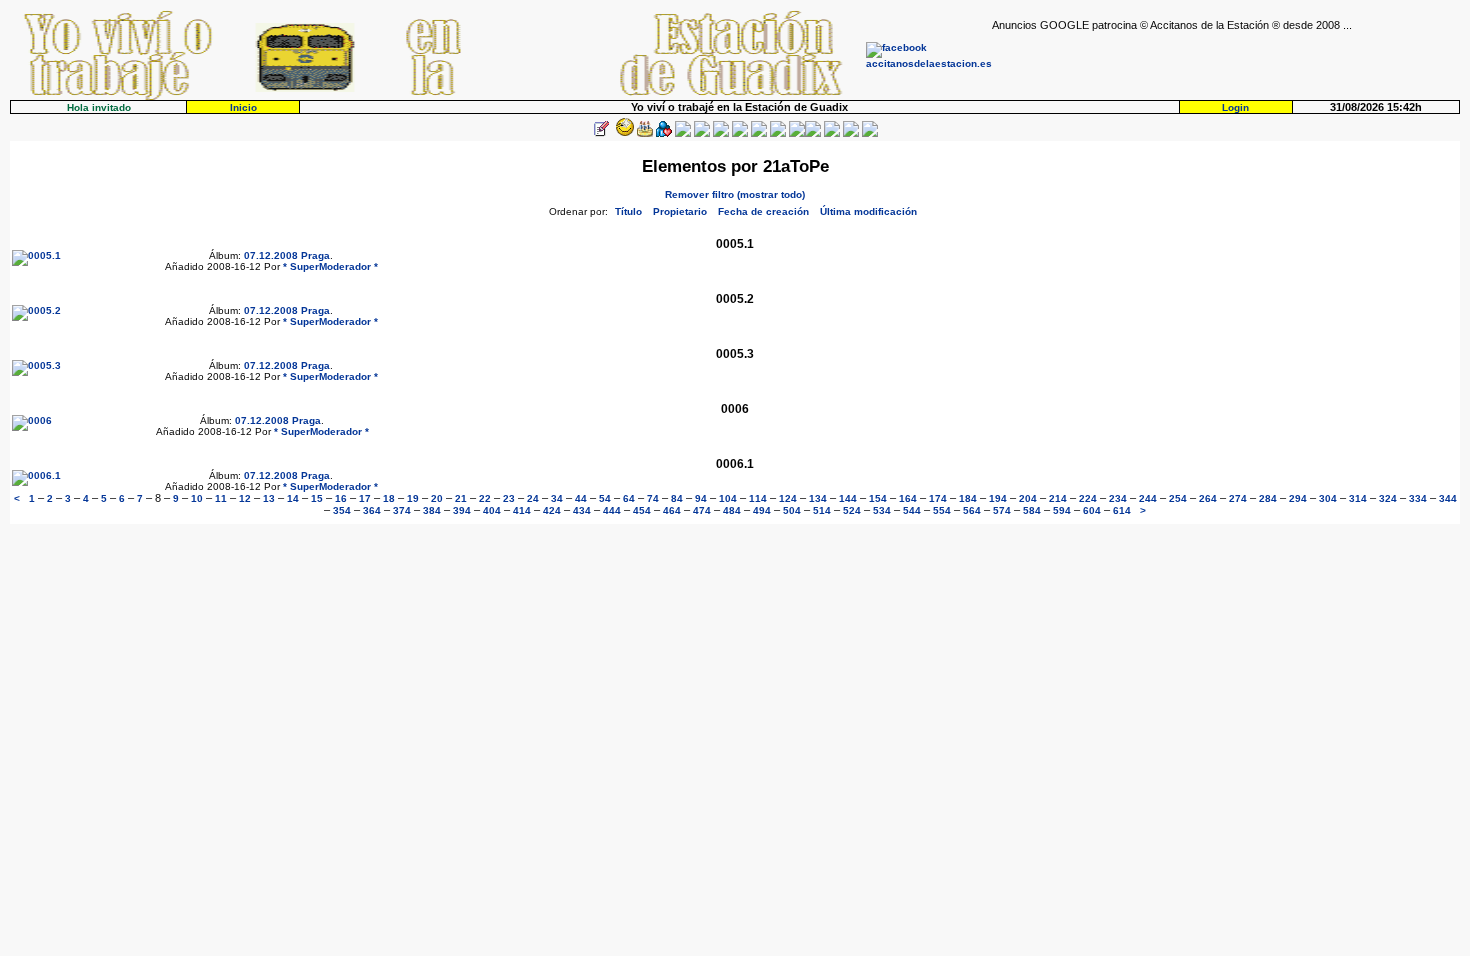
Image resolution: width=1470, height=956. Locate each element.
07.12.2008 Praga (287, 255)
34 (557, 498)
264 (1208, 498)
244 (1148, 498)
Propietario (680, 211)
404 (492, 510)
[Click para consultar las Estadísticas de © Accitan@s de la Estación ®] (721, 133)
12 (245, 498)
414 (522, 510)
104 (728, 498)
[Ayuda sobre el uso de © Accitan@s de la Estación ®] (797, 133)
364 (372, 510)
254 (1178, 498)
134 (818, 498)
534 (882, 510)
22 (485, 498)
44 (581, 498)
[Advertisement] (1226, 61)
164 (908, 498)
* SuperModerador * (330, 266)
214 (1058, 498)
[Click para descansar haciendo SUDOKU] (702, 133)
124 (788, 498)
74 (653, 498)
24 (533, 498)
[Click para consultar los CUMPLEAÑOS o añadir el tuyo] (645, 133)
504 (792, 510)
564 (972, 510)
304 (1328, 498)
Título (628, 211)
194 (998, 498)
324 (1388, 498)
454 (642, 510)
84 (677, 498)
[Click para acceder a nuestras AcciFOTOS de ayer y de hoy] (623, 133)
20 (437, 498)
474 (702, 510)
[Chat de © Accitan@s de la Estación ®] (813, 133)
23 (509, 498)
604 (1092, 510)
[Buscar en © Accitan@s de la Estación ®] (740, 133)
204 (1028, 498)
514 (822, 510)
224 (1088, 498)
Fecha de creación (763, 211)
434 (582, 510)
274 (1238, 498)
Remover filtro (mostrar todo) (735, 194)
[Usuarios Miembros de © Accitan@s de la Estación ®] (778, 133)
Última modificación (868, 211)
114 (758, 498)
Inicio (243, 107)
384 (432, 510)
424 (552, 510)
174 (938, 498)
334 (1418, 498)
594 (1062, 510)
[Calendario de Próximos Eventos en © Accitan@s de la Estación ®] (759, 133)
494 (762, 510)
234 (1118, 498)
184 (968, 498)
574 (1002, 510)
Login (1235, 107)
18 (389, 498)
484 (732, 510)
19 (413, 498)
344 (1448, 498)
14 (293, 498)
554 (942, 510)
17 (365, 498)
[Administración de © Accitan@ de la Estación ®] (870, 133)
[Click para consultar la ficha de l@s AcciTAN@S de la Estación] (664, 133)
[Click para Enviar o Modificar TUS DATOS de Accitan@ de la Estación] (601, 133)
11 (221, 498)
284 (1268, 498)
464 (672, 510)
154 (878, 498)
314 (1358, 498)
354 (342, 510)
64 (629, 498)
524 (852, 510)
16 (341, 498)
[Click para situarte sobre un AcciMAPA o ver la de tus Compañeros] (683, 133)
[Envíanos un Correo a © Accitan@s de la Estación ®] (832, 133)
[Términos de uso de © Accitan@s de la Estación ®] (851, 133)
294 (1298, 498)
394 (462, 510)
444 (612, 510)
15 (317, 498)
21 (461, 498)
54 (605, 498)
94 (701, 498)
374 (402, 510)
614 (1122, 510)
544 (912, 510)
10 (197, 498)
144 (848, 498)
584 (1032, 510)
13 (269, 498)
